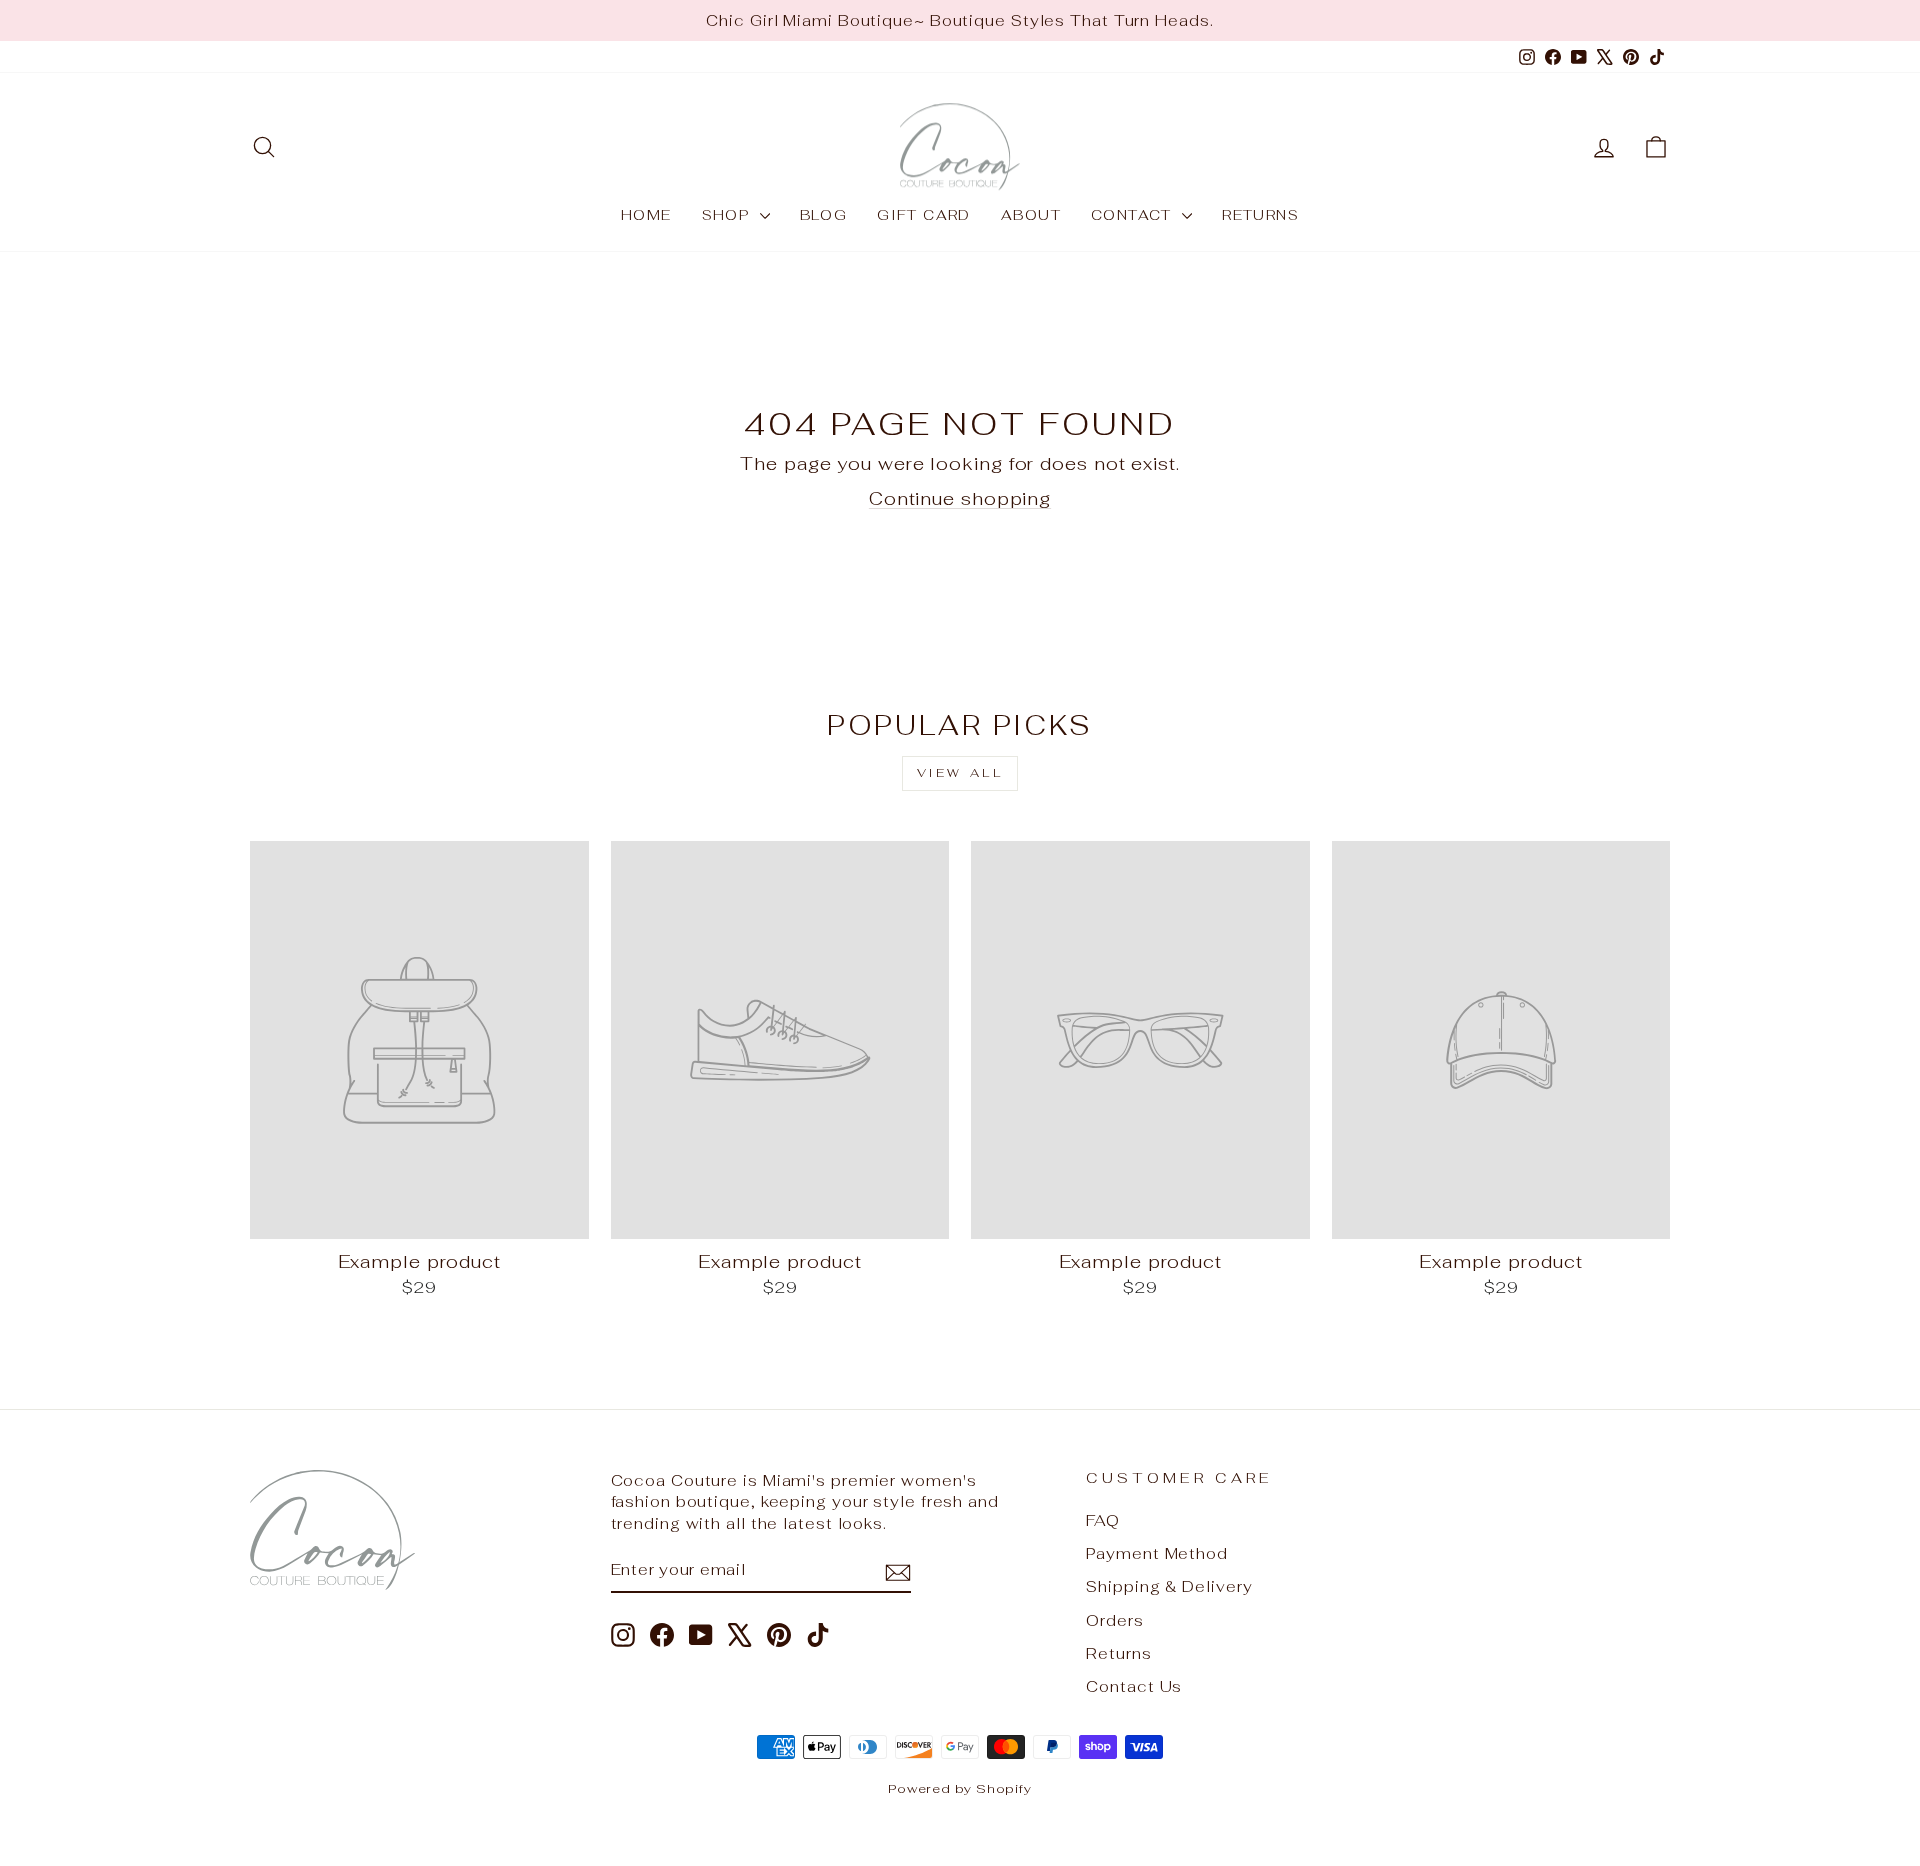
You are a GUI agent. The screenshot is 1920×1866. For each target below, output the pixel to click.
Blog (824, 215)
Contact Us (1134, 1686)
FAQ (1103, 1520)
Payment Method (1157, 1553)
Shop (728, 215)
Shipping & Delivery (1169, 1586)
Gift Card (924, 215)
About (1031, 215)
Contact (1134, 215)
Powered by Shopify (960, 1788)
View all (960, 773)
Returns (1260, 215)
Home (646, 215)
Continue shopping (960, 498)
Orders (1114, 1620)
